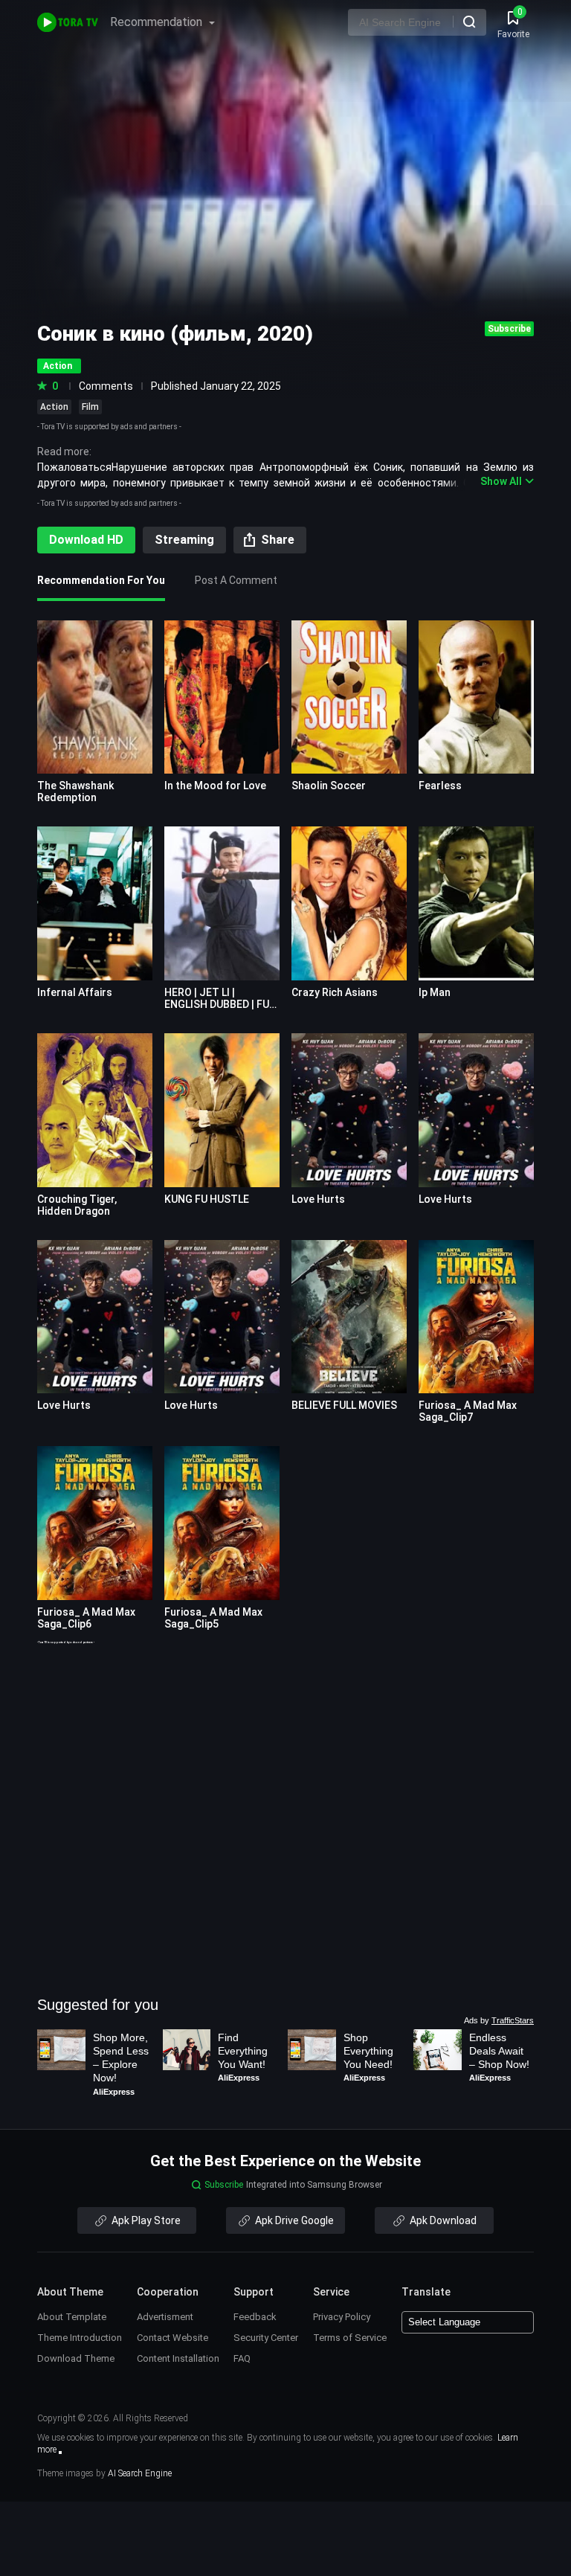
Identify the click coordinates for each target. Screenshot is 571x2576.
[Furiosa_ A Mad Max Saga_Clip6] (95, 1523)
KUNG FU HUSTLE (207, 1199)
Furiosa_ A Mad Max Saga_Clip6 (86, 1618)
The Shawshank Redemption (75, 791)
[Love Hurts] (349, 1110)
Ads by (499, 2020)
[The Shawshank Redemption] (95, 697)
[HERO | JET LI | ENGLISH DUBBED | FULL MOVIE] (222, 903)
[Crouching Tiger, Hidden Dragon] (95, 1110)
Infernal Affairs (75, 992)
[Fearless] (476, 697)
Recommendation (158, 22)
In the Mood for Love (215, 786)
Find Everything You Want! (244, 2051)
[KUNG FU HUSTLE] (222, 1110)
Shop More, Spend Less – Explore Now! (122, 2058)
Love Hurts (318, 1199)
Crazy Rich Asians (335, 992)
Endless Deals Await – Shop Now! (499, 2051)
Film (90, 407)
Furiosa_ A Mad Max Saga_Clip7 (468, 1411)
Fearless (440, 786)
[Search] (469, 22)
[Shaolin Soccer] (349, 697)
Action (54, 407)
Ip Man (435, 992)
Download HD (86, 540)
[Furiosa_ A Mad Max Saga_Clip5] (222, 1523)
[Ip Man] (476, 903)
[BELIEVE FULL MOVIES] (349, 1317)
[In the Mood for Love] (222, 697)
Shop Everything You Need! (370, 2051)
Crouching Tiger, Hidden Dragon (77, 1205)
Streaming (184, 540)
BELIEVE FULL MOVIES (344, 1405)
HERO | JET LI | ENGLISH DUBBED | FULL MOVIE (222, 1004)
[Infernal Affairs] (95, 903)
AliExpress (114, 2092)
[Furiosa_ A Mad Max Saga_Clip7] (476, 1317)
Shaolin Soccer (329, 786)
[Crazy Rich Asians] (349, 903)
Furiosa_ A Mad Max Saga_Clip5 (213, 1618)
